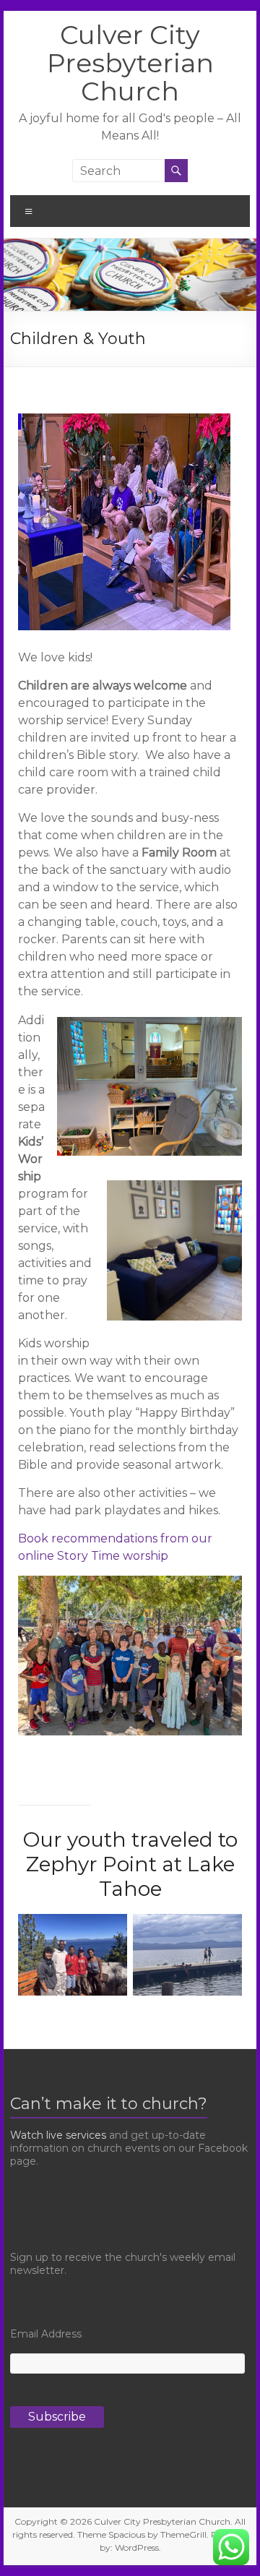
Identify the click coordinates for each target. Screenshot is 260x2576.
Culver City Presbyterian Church (130, 63)
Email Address (46, 2334)
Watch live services (58, 2135)
